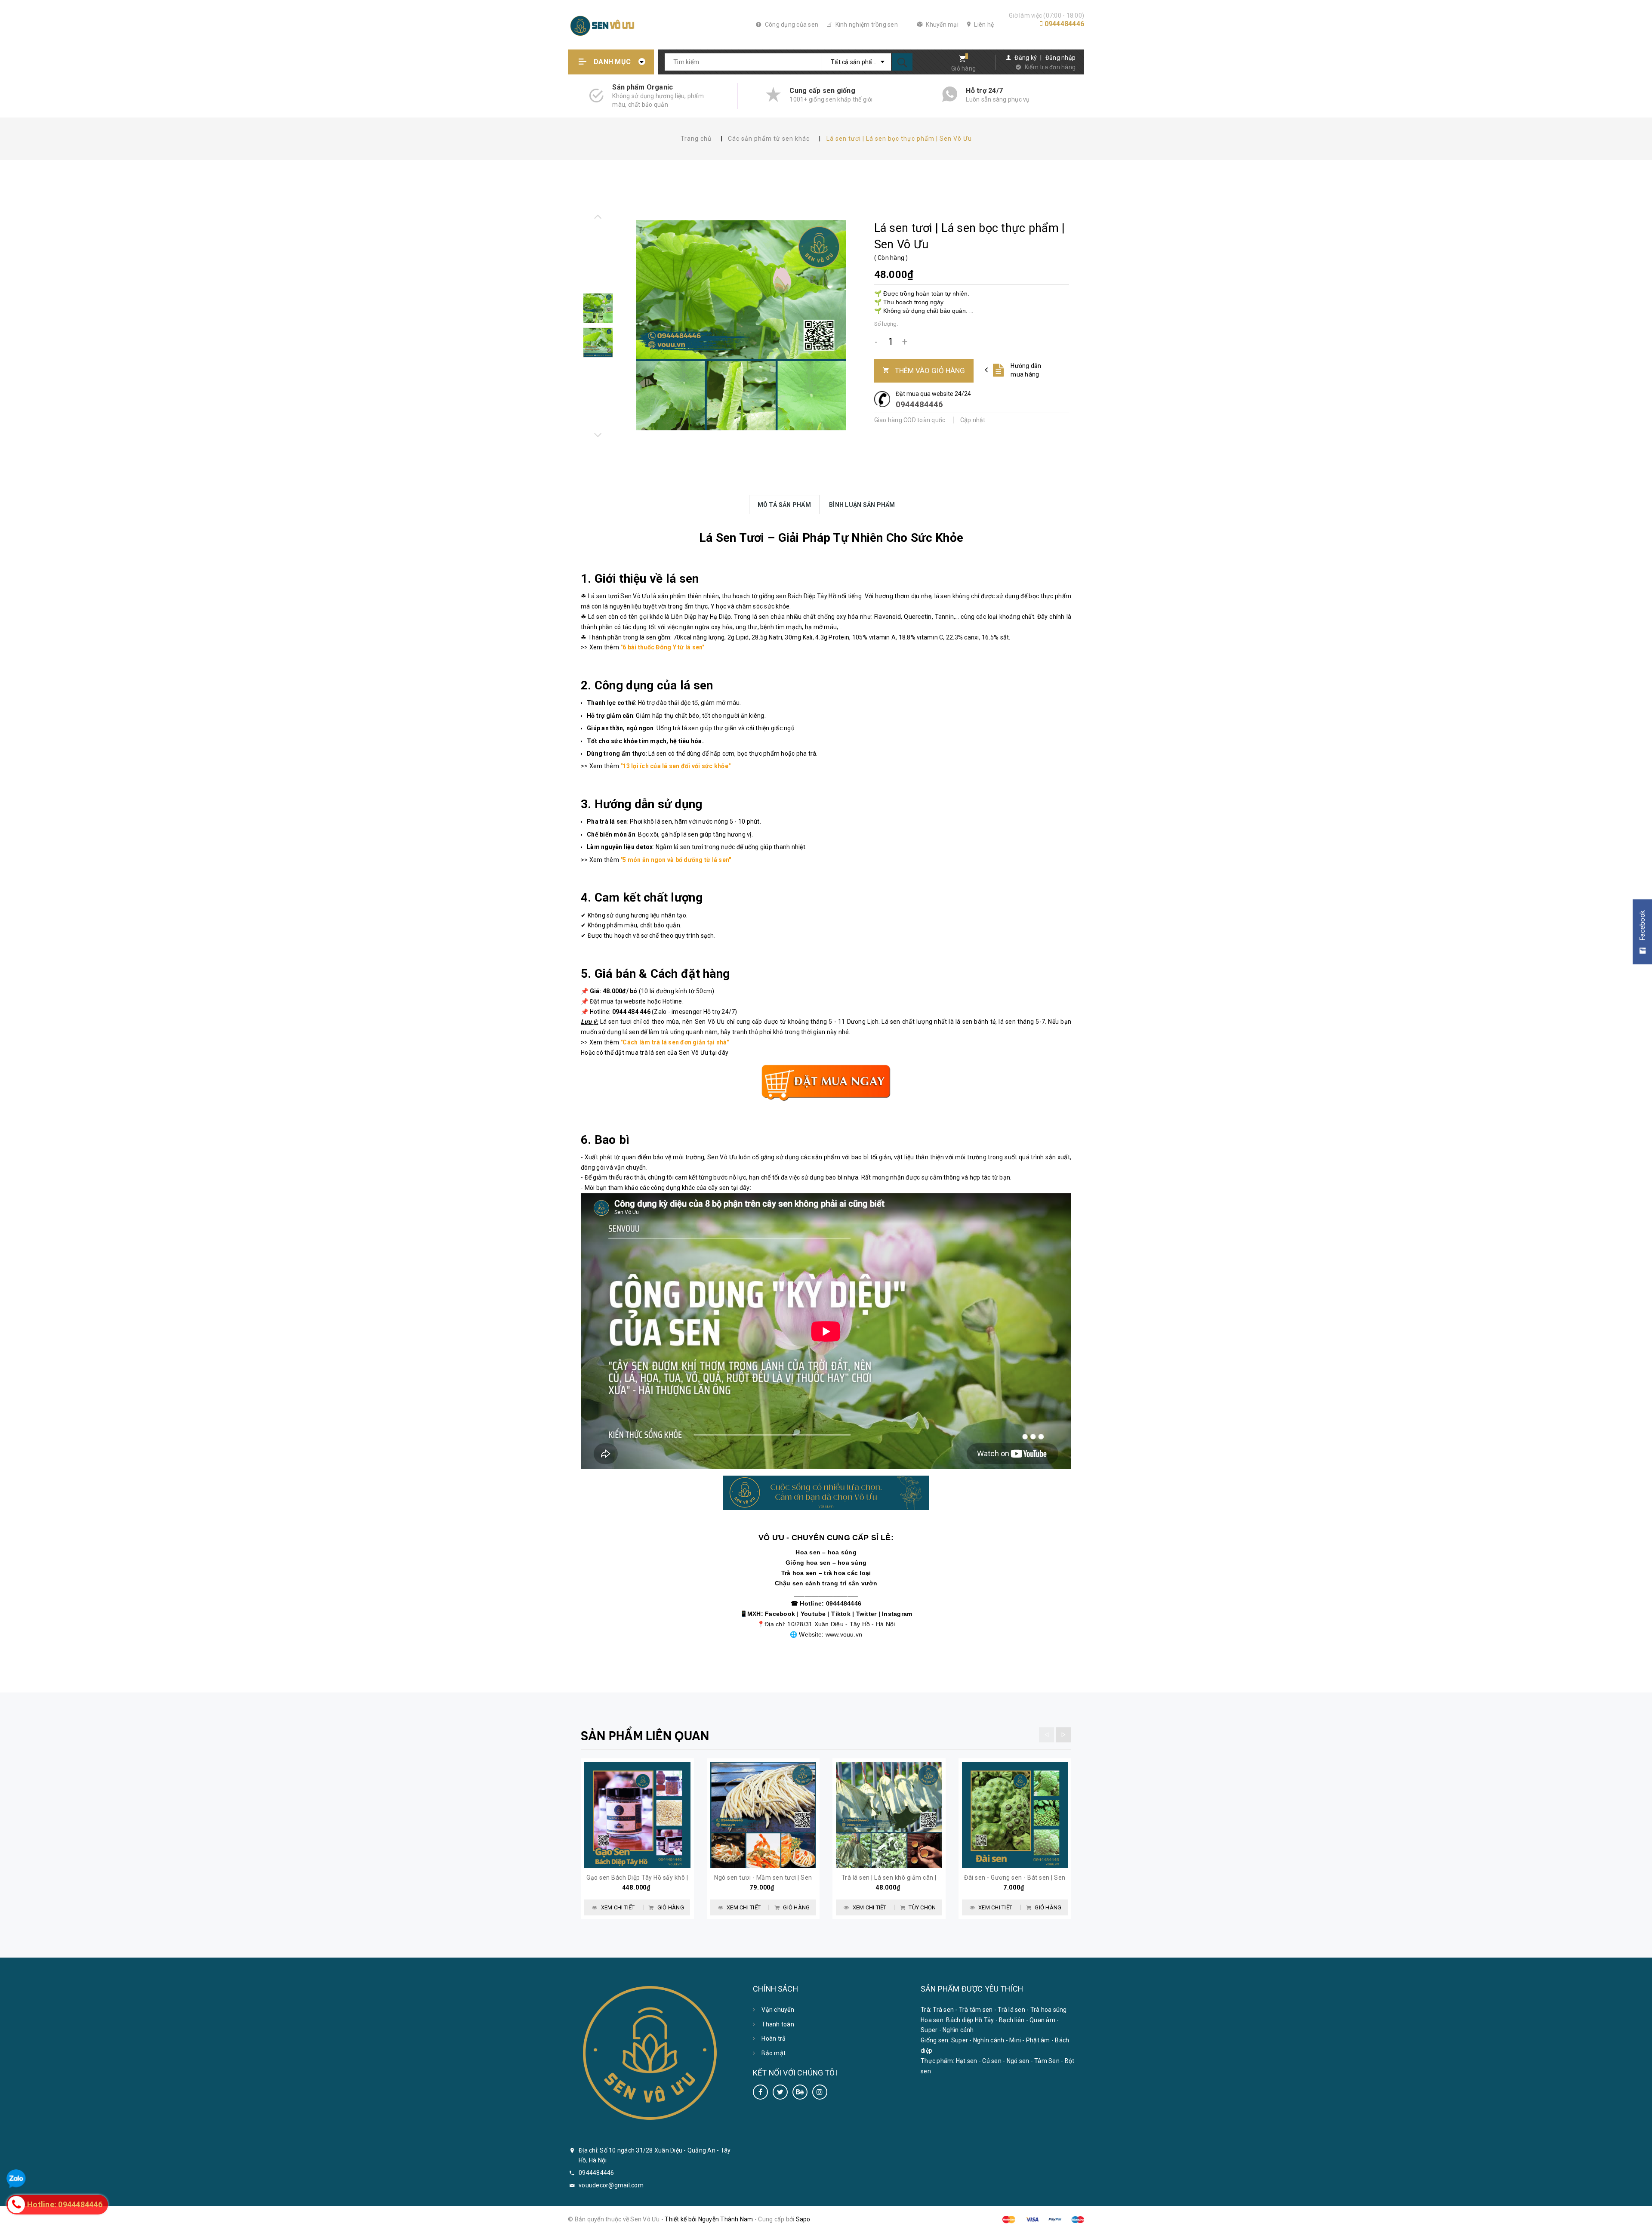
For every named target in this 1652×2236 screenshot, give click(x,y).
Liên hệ (983, 25)
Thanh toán (778, 2024)
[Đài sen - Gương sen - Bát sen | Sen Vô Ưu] (1015, 1815)
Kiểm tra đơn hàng (1050, 67)
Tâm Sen (1047, 2061)
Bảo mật (774, 2053)
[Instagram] (820, 2092)
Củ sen (992, 2061)
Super (929, 2030)
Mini (1015, 2040)
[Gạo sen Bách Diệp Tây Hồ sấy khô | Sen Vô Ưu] (637, 1815)
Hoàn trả (774, 2038)
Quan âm (1042, 2020)
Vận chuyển (778, 2010)
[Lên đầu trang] (1640, 2224)
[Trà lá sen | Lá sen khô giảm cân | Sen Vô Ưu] (889, 1815)
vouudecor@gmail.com (611, 2185)
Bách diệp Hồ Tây (970, 2020)
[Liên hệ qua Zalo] (16, 2179)
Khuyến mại (942, 25)
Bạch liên (1012, 2020)
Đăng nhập (1060, 58)
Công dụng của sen (791, 25)
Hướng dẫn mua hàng (1026, 370)
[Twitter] (780, 2092)
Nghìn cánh (958, 2030)
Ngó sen (1018, 2061)
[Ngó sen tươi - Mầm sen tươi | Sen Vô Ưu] (763, 1815)
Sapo (803, 2219)
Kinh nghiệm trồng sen (866, 25)
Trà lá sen (1011, 2010)
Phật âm (1038, 2040)
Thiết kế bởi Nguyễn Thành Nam (709, 2219)
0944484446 (1065, 24)
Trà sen (943, 2010)
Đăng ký (1026, 58)
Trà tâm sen (976, 2010)
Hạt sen (967, 2061)
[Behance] (800, 2092)
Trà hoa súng (1049, 2010)
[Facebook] (760, 2092)
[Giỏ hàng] (960, 60)
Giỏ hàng (963, 68)
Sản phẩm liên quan (645, 1736)
